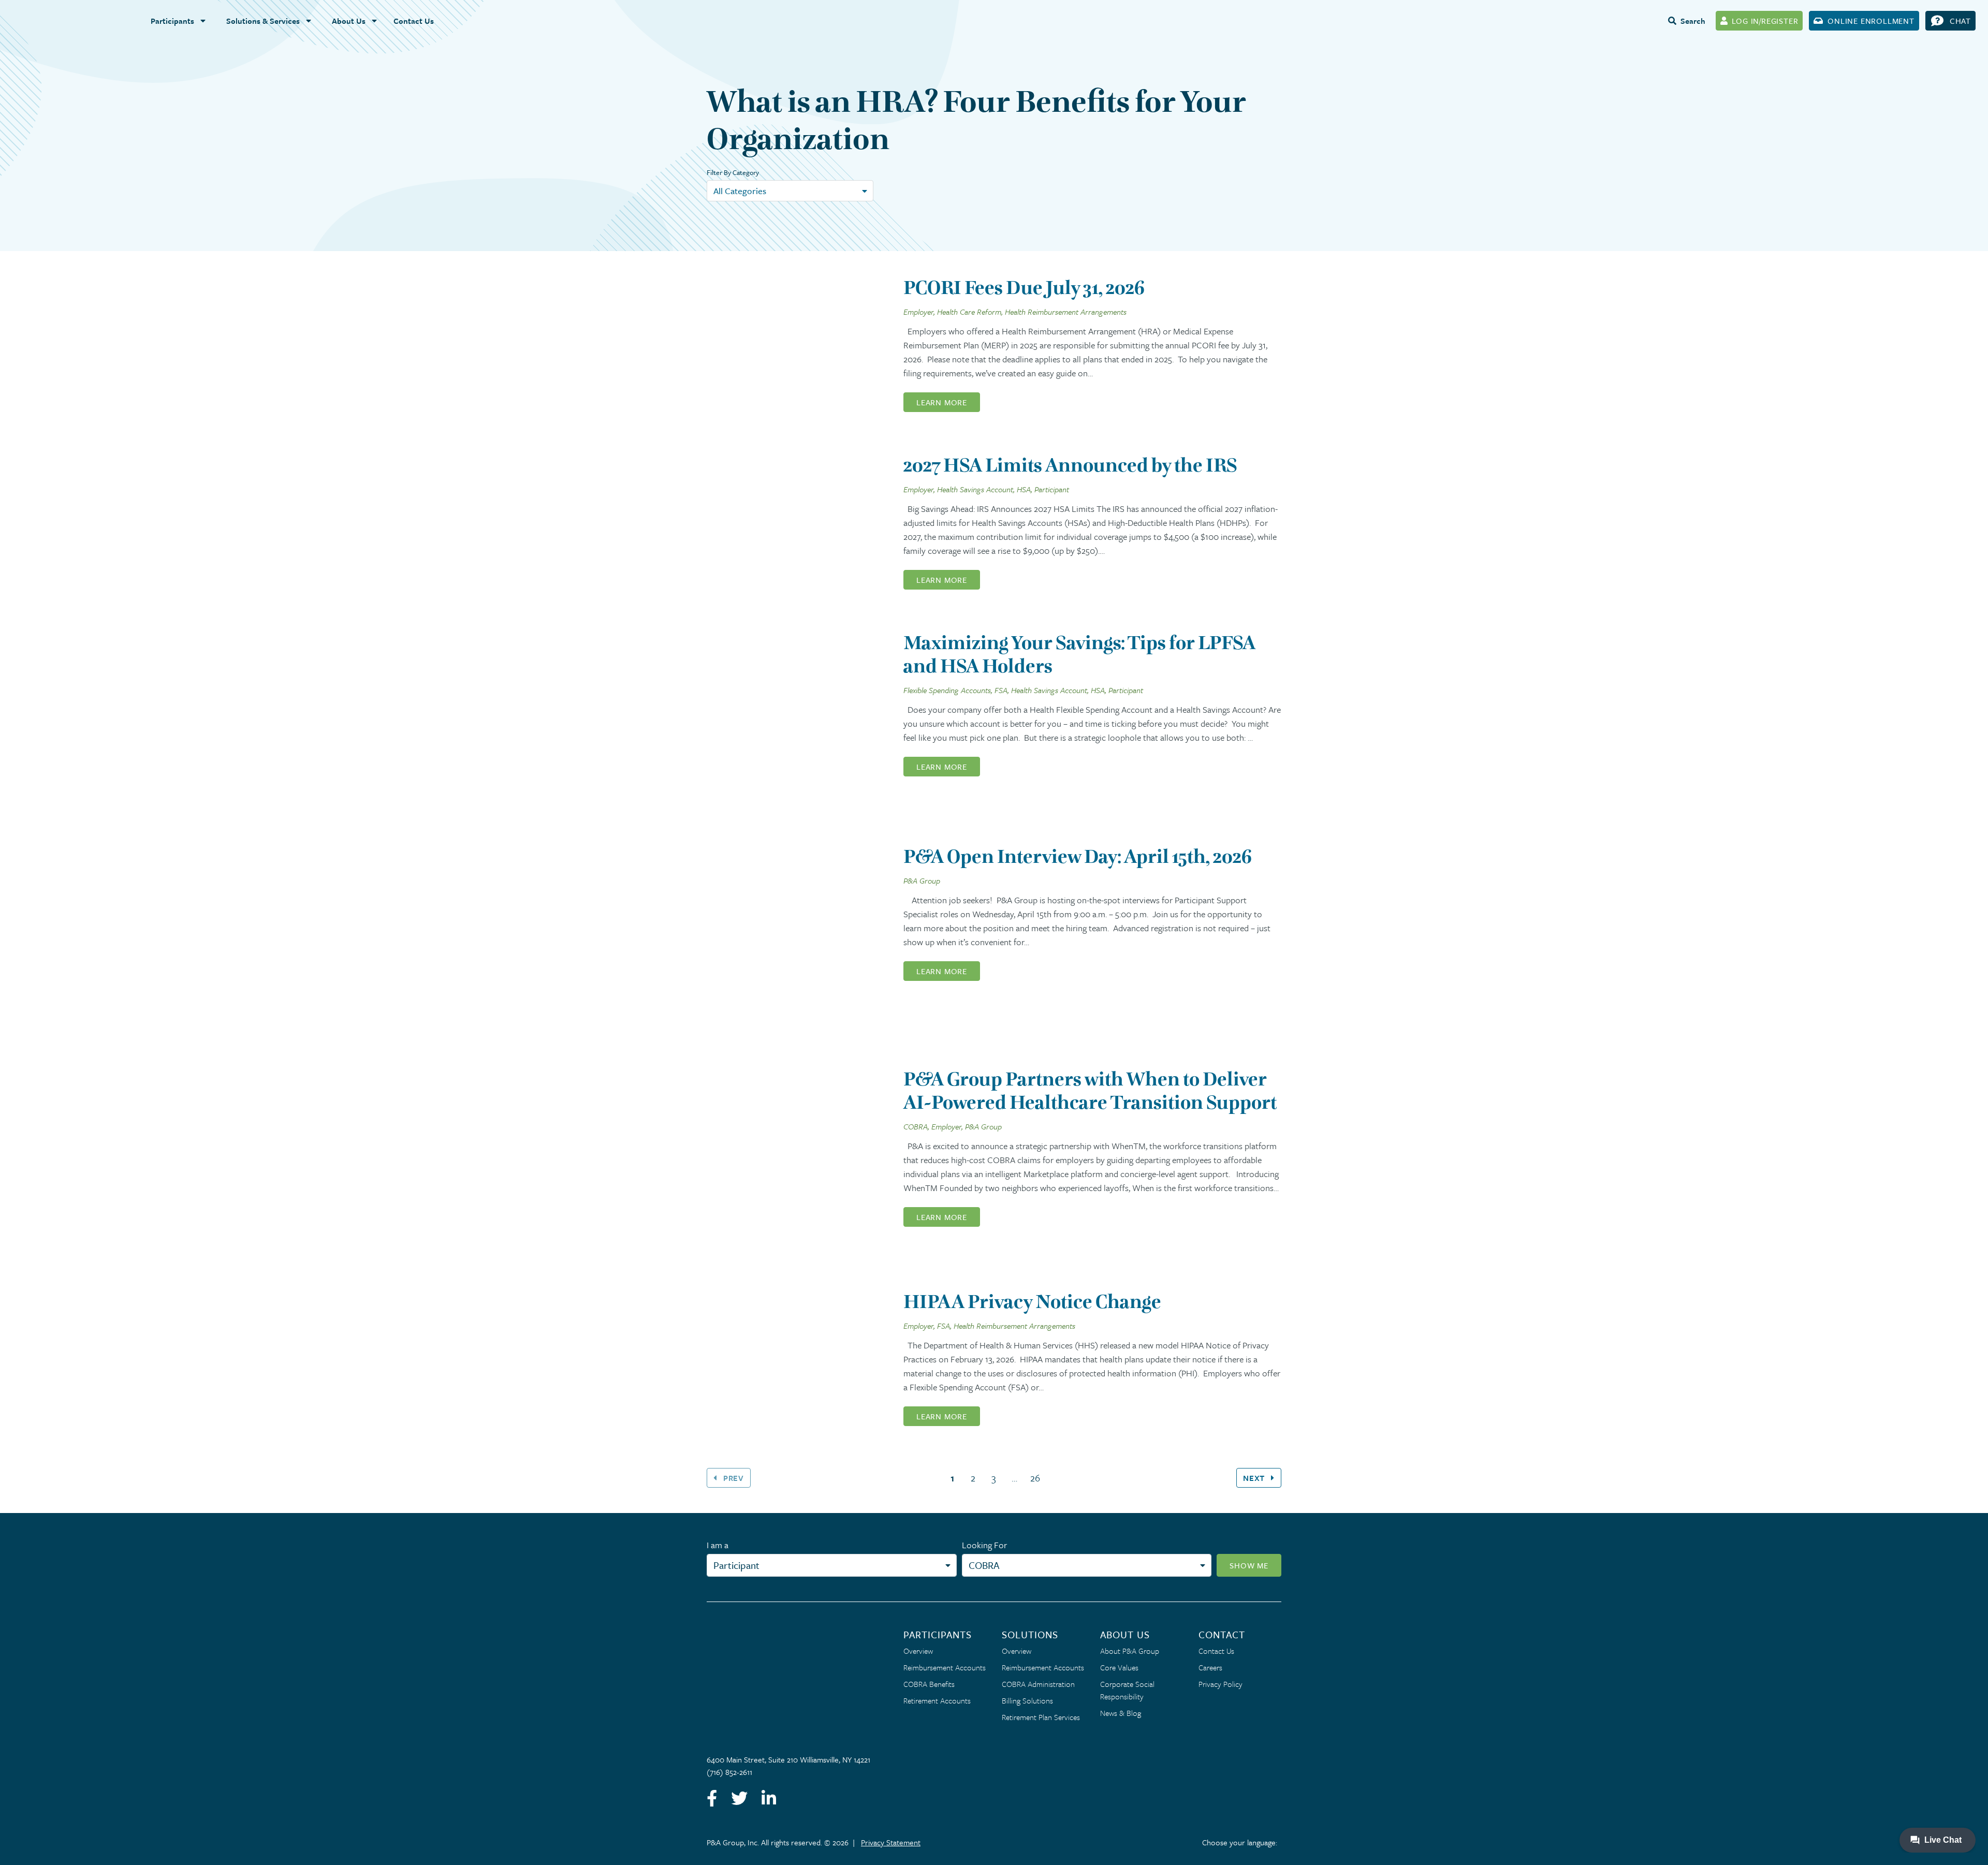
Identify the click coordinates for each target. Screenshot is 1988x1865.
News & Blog (1121, 1713)
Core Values (1119, 1667)
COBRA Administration (1038, 1684)
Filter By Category (733, 172)
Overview (918, 1651)
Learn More (942, 402)
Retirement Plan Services (1041, 1717)
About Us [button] (349, 21)
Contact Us (414, 21)
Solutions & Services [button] (263, 21)
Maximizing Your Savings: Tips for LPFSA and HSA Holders (1079, 654)
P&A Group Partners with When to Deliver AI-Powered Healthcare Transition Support (1090, 1091)
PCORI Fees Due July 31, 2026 (1024, 288)
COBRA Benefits (929, 1684)
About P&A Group (1130, 1651)
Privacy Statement (891, 1842)
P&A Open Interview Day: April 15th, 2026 (1078, 856)
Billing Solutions (1027, 1700)
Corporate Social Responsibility (1127, 1690)
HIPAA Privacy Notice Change (1032, 1302)
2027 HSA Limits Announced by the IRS (1070, 465)
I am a (718, 1545)
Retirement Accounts (937, 1700)
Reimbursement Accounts (945, 1667)
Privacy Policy (1220, 1684)
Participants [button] (172, 21)
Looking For (984, 1545)
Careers (1210, 1667)
